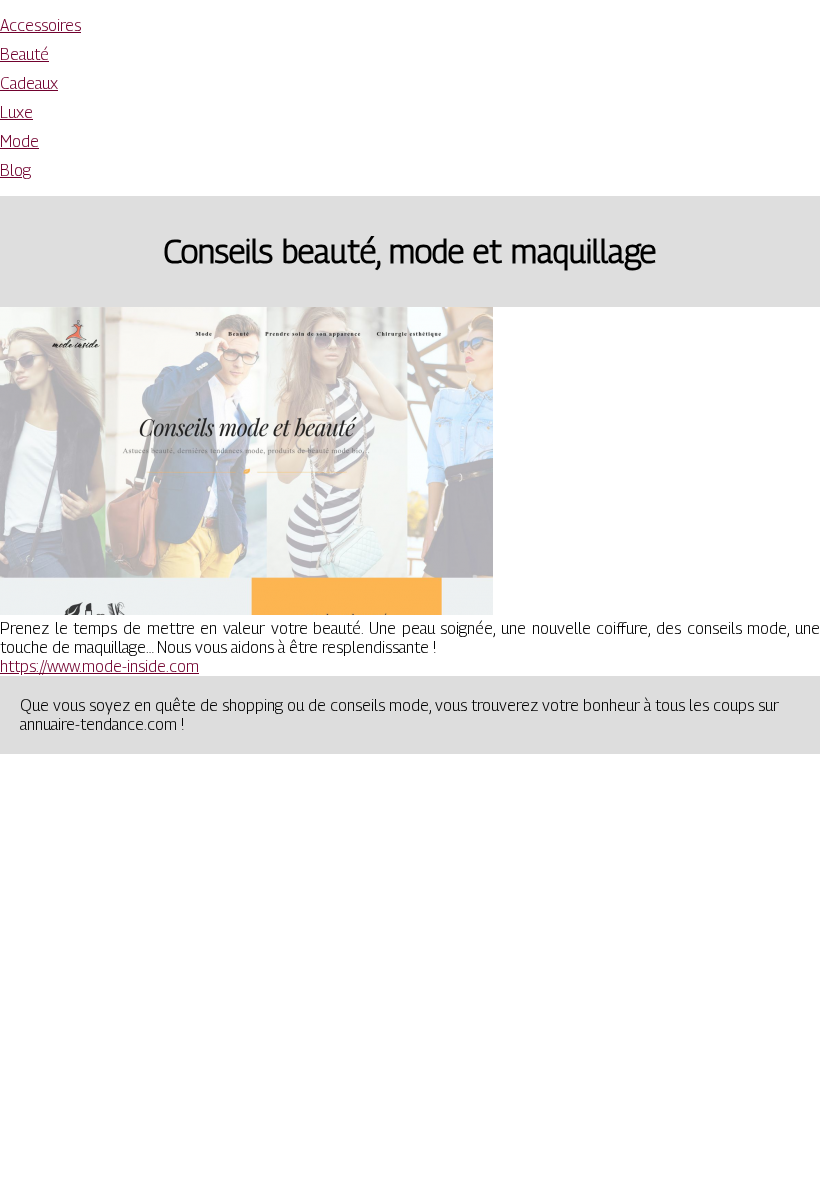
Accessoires (40, 25)
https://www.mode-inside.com (99, 666)
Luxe (16, 112)
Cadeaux (29, 83)
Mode (19, 141)
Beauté (24, 54)
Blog (15, 170)
